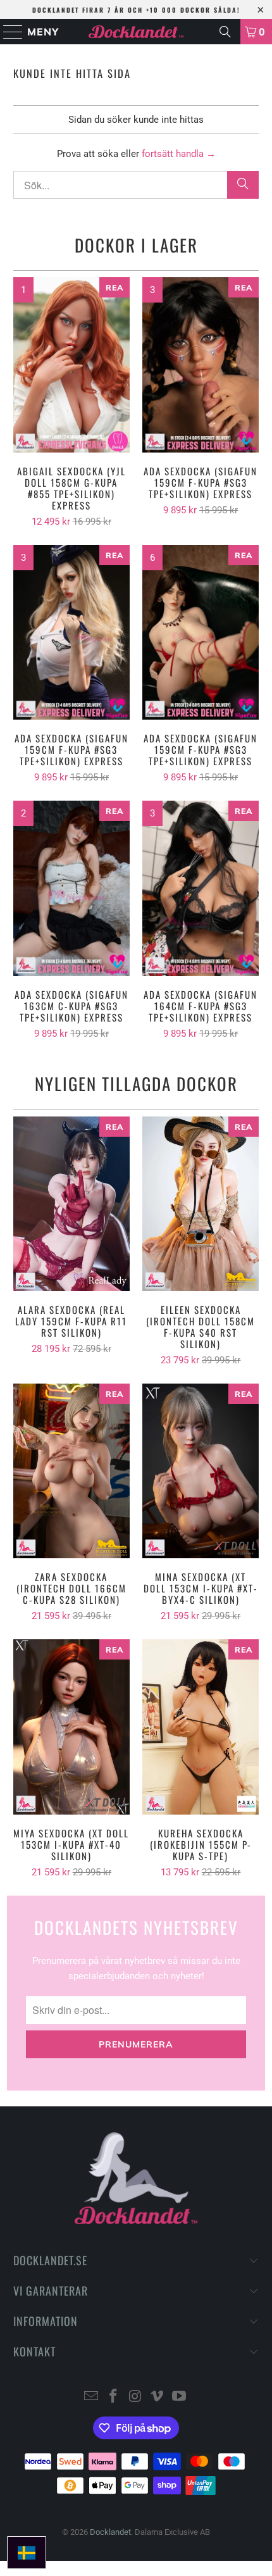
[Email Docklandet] (92, 2397)
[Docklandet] (136, 32)
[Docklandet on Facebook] (113, 2397)
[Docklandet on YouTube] (180, 2397)
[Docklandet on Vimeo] (158, 2397)
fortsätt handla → (179, 154)
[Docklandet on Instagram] (135, 2397)
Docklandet (110, 2532)
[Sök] (225, 32)
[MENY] (7, 32)
